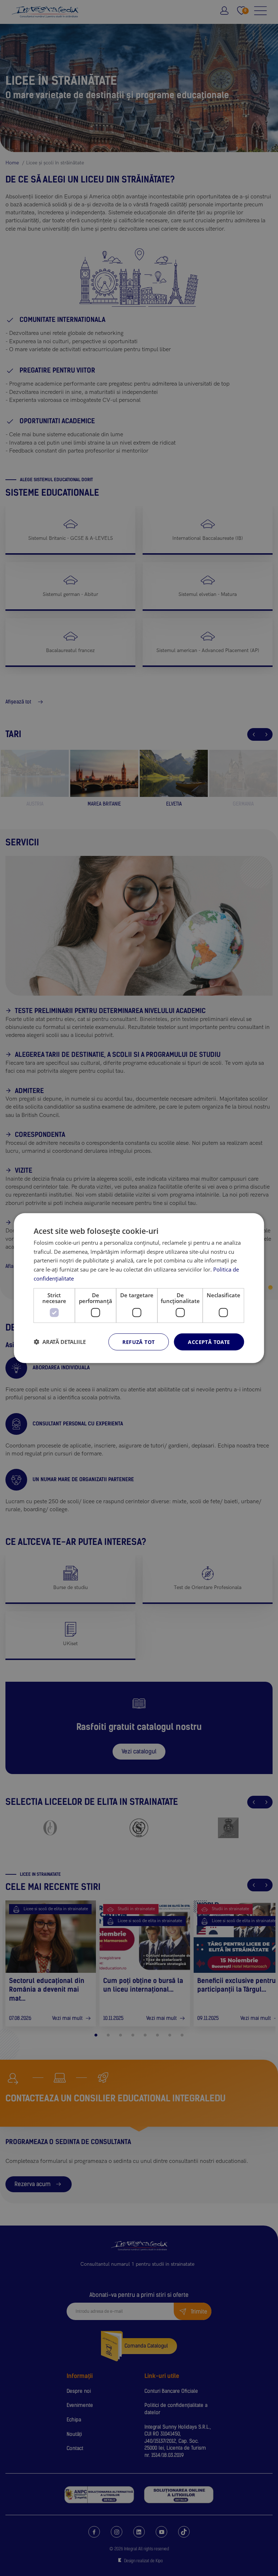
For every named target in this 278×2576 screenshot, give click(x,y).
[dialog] (139, 1288)
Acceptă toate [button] (209, 1342)
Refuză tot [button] (138, 1342)
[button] (60, 1342)
